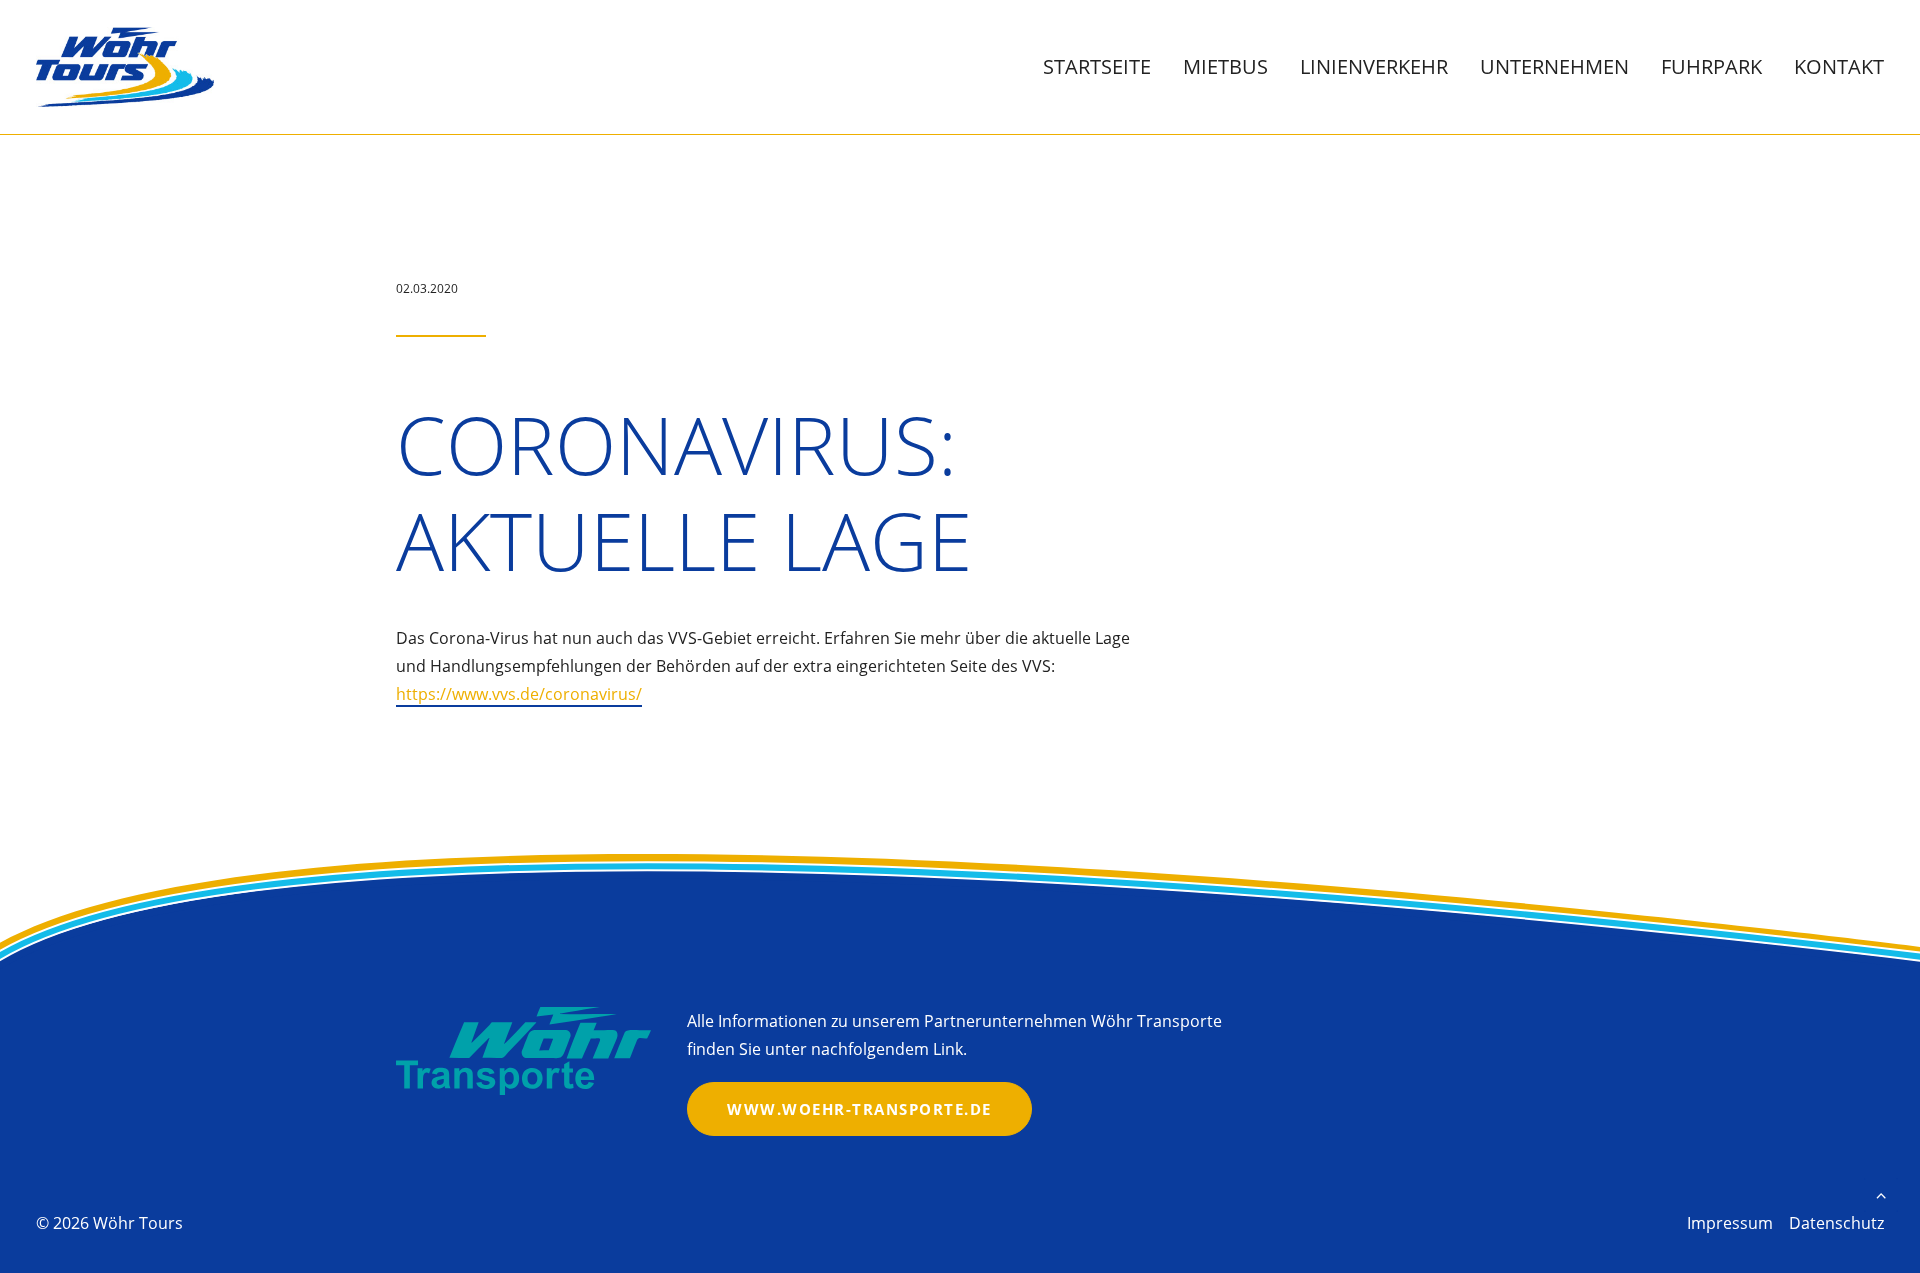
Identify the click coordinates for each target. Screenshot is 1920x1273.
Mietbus (1225, 66)
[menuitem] (1104, 67)
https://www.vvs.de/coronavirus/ (519, 694)
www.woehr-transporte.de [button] (859, 1109)
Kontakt (1839, 66)
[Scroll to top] (1881, 1193)
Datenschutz (1836, 1223)
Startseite (1097, 66)
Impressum (1730, 1223)
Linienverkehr (1374, 66)
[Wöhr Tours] (125, 67)
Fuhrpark (1711, 66)
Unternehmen (1554, 66)
